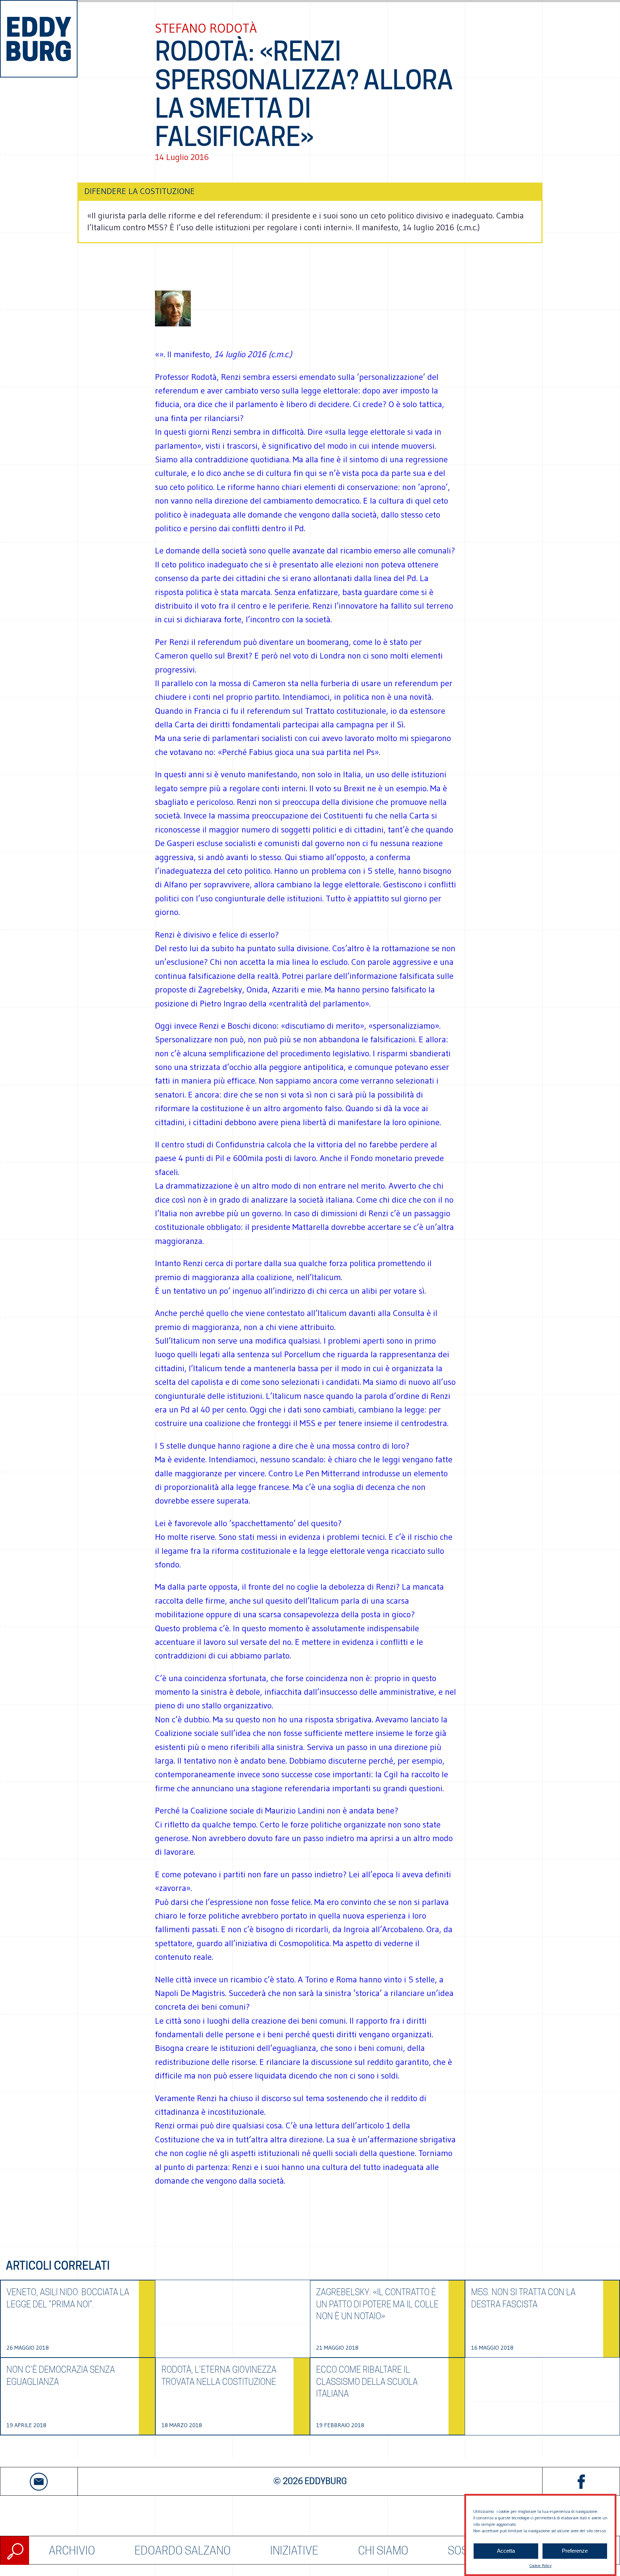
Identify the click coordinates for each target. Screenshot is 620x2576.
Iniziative (294, 2550)
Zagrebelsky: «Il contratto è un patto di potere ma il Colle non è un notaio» (377, 2304)
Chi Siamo (383, 2550)
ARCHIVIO (72, 2550)
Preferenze (575, 2551)
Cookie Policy (540, 2565)
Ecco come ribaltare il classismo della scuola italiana (367, 2382)
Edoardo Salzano (183, 2550)
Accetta (506, 2551)
